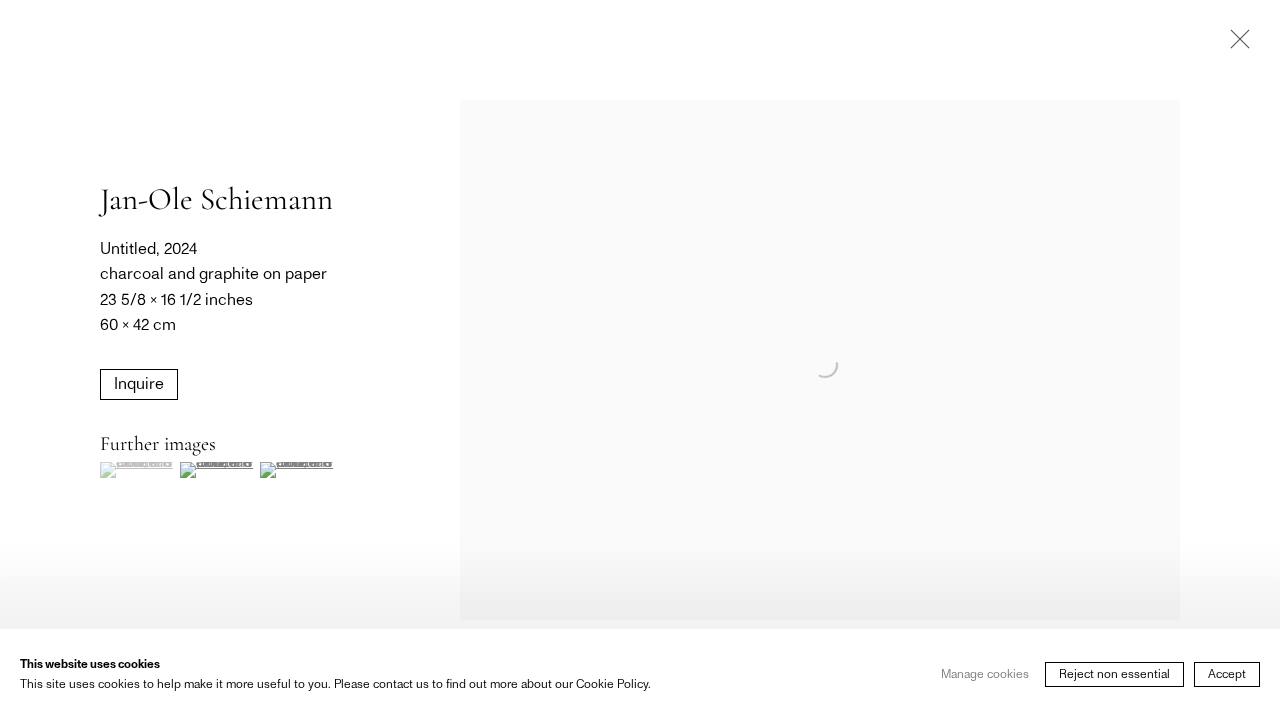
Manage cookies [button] (985, 674)
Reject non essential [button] (1114, 674)
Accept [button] (1227, 674)
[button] (137, 470)
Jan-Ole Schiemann (216, 199)
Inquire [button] (139, 384)
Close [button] (1235, 45)
